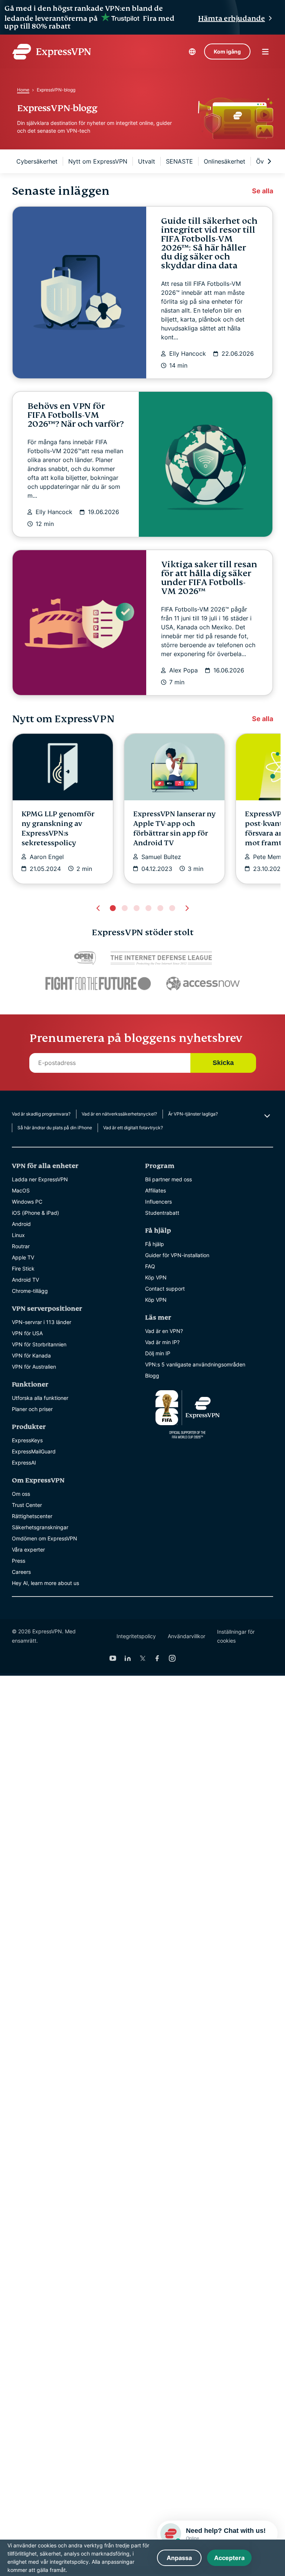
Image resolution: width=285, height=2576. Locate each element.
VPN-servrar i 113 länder (42, 1322)
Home (23, 90)
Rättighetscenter (32, 1516)
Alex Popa (184, 670)
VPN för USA (27, 1333)
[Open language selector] (192, 52)
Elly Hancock (188, 354)
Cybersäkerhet (37, 161)
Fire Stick (23, 1268)
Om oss (21, 1494)
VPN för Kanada (31, 1355)
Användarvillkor (186, 1636)
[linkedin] (128, 1658)
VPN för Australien (34, 1367)
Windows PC (27, 1202)
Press (19, 1561)
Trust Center (27, 1505)
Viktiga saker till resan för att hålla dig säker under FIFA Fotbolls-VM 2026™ (209, 578)
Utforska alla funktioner (40, 1398)
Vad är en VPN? (164, 1331)
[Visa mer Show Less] (266, 1116)
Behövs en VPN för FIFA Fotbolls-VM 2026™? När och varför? (76, 415)
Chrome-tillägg (30, 1291)
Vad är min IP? (162, 1342)
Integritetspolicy (136, 1636)
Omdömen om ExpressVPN (45, 1538)
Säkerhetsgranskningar (40, 1527)
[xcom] (142, 1658)
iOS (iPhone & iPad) (35, 1213)
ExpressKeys (27, 1440)
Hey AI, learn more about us (45, 1583)
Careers (21, 1572)
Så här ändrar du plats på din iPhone (55, 1128)
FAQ (150, 1266)
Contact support (165, 1289)
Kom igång (227, 51)
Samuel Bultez (161, 857)
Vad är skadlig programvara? (41, 1114)
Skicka (223, 1063)
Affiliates (155, 1190)
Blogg (152, 1376)
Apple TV (23, 1257)
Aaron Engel (47, 857)
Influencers (158, 1202)
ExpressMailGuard (34, 1451)
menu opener (265, 52)
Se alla (263, 191)
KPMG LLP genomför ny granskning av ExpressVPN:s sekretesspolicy (58, 828)
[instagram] (172, 1658)
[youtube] (113, 1658)
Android (21, 1224)
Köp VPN (156, 1277)
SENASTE (179, 161)
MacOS (21, 1190)
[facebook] (157, 1658)
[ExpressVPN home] (52, 52)
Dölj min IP (158, 1353)
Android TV (25, 1280)
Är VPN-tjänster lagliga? (193, 1114)
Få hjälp (155, 1244)
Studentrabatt (162, 1213)
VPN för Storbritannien (39, 1344)
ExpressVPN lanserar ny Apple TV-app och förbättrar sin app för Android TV (174, 828)
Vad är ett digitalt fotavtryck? (133, 1128)
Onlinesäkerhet (225, 161)
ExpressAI (24, 1463)
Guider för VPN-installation (177, 1255)
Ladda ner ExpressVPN (40, 1179)
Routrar (21, 1246)
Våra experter (28, 1550)
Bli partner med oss (168, 1179)
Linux (18, 1235)
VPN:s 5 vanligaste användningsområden (195, 1364)
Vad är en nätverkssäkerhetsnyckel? (119, 1114)
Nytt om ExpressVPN (98, 161)
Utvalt (147, 161)
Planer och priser (32, 1409)
